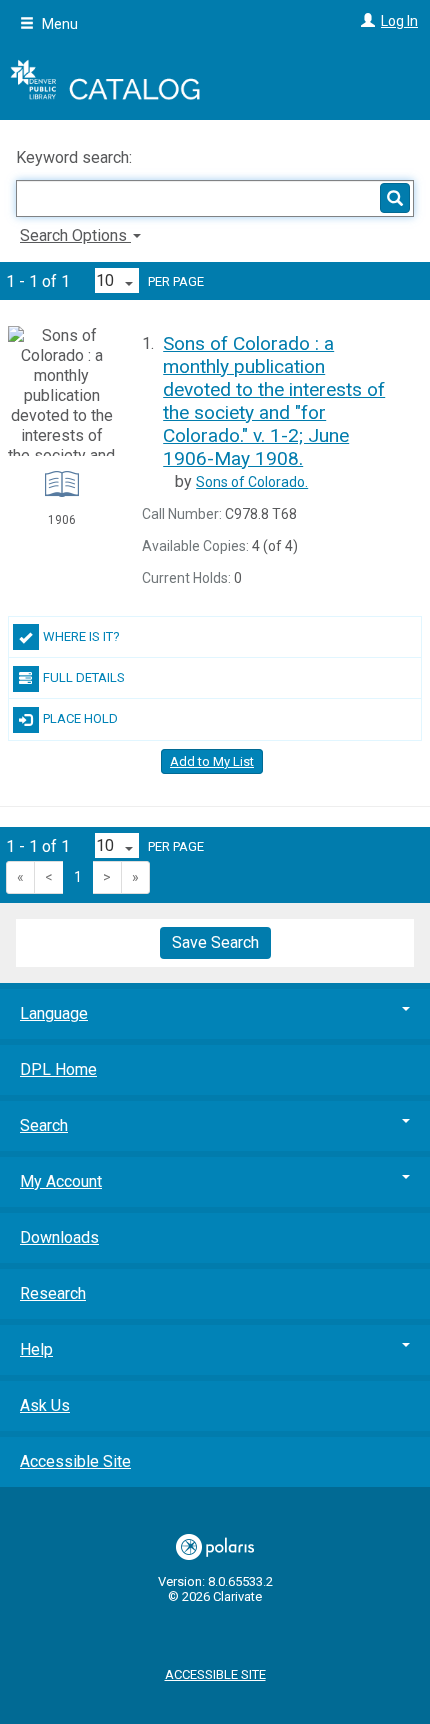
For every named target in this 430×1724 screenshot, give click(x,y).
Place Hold (80, 718)
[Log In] (365, 21)
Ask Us (45, 1405)
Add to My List (212, 761)
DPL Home (58, 1069)
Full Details (84, 677)
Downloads (59, 1237)
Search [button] (44, 1125)
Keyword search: (76, 157)
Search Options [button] (75, 235)
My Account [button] (61, 1181)
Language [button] (54, 1013)
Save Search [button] (215, 942)
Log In (399, 21)
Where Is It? (81, 636)
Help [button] (36, 1349)
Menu (58, 24)
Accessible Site (75, 1461)
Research (53, 1293)
